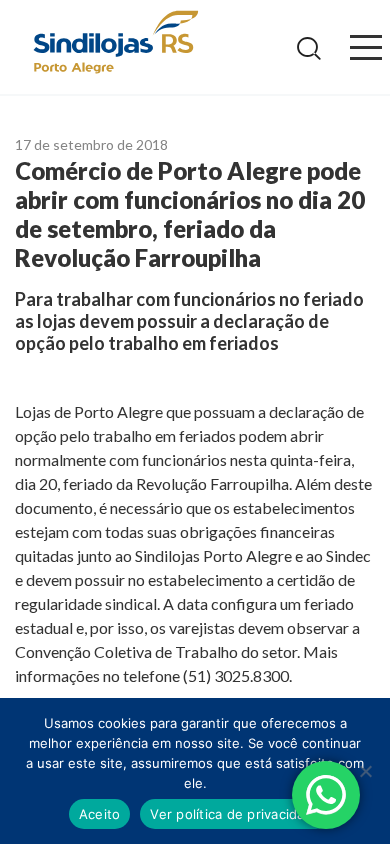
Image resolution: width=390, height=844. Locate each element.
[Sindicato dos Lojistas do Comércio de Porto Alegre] (115, 43)
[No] (365, 771)
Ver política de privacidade (235, 814)
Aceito (100, 814)
